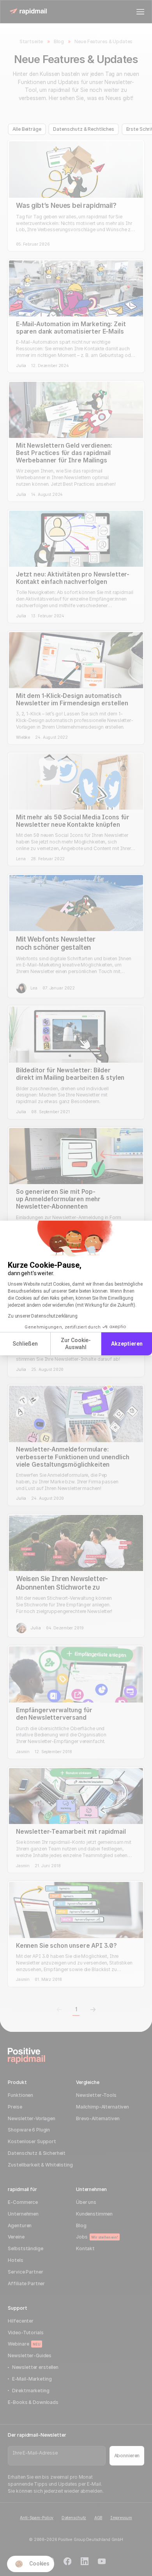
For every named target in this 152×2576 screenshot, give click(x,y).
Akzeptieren (127, 1344)
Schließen (25, 1344)
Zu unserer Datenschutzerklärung (43, 1316)
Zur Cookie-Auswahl (76, 1344)
